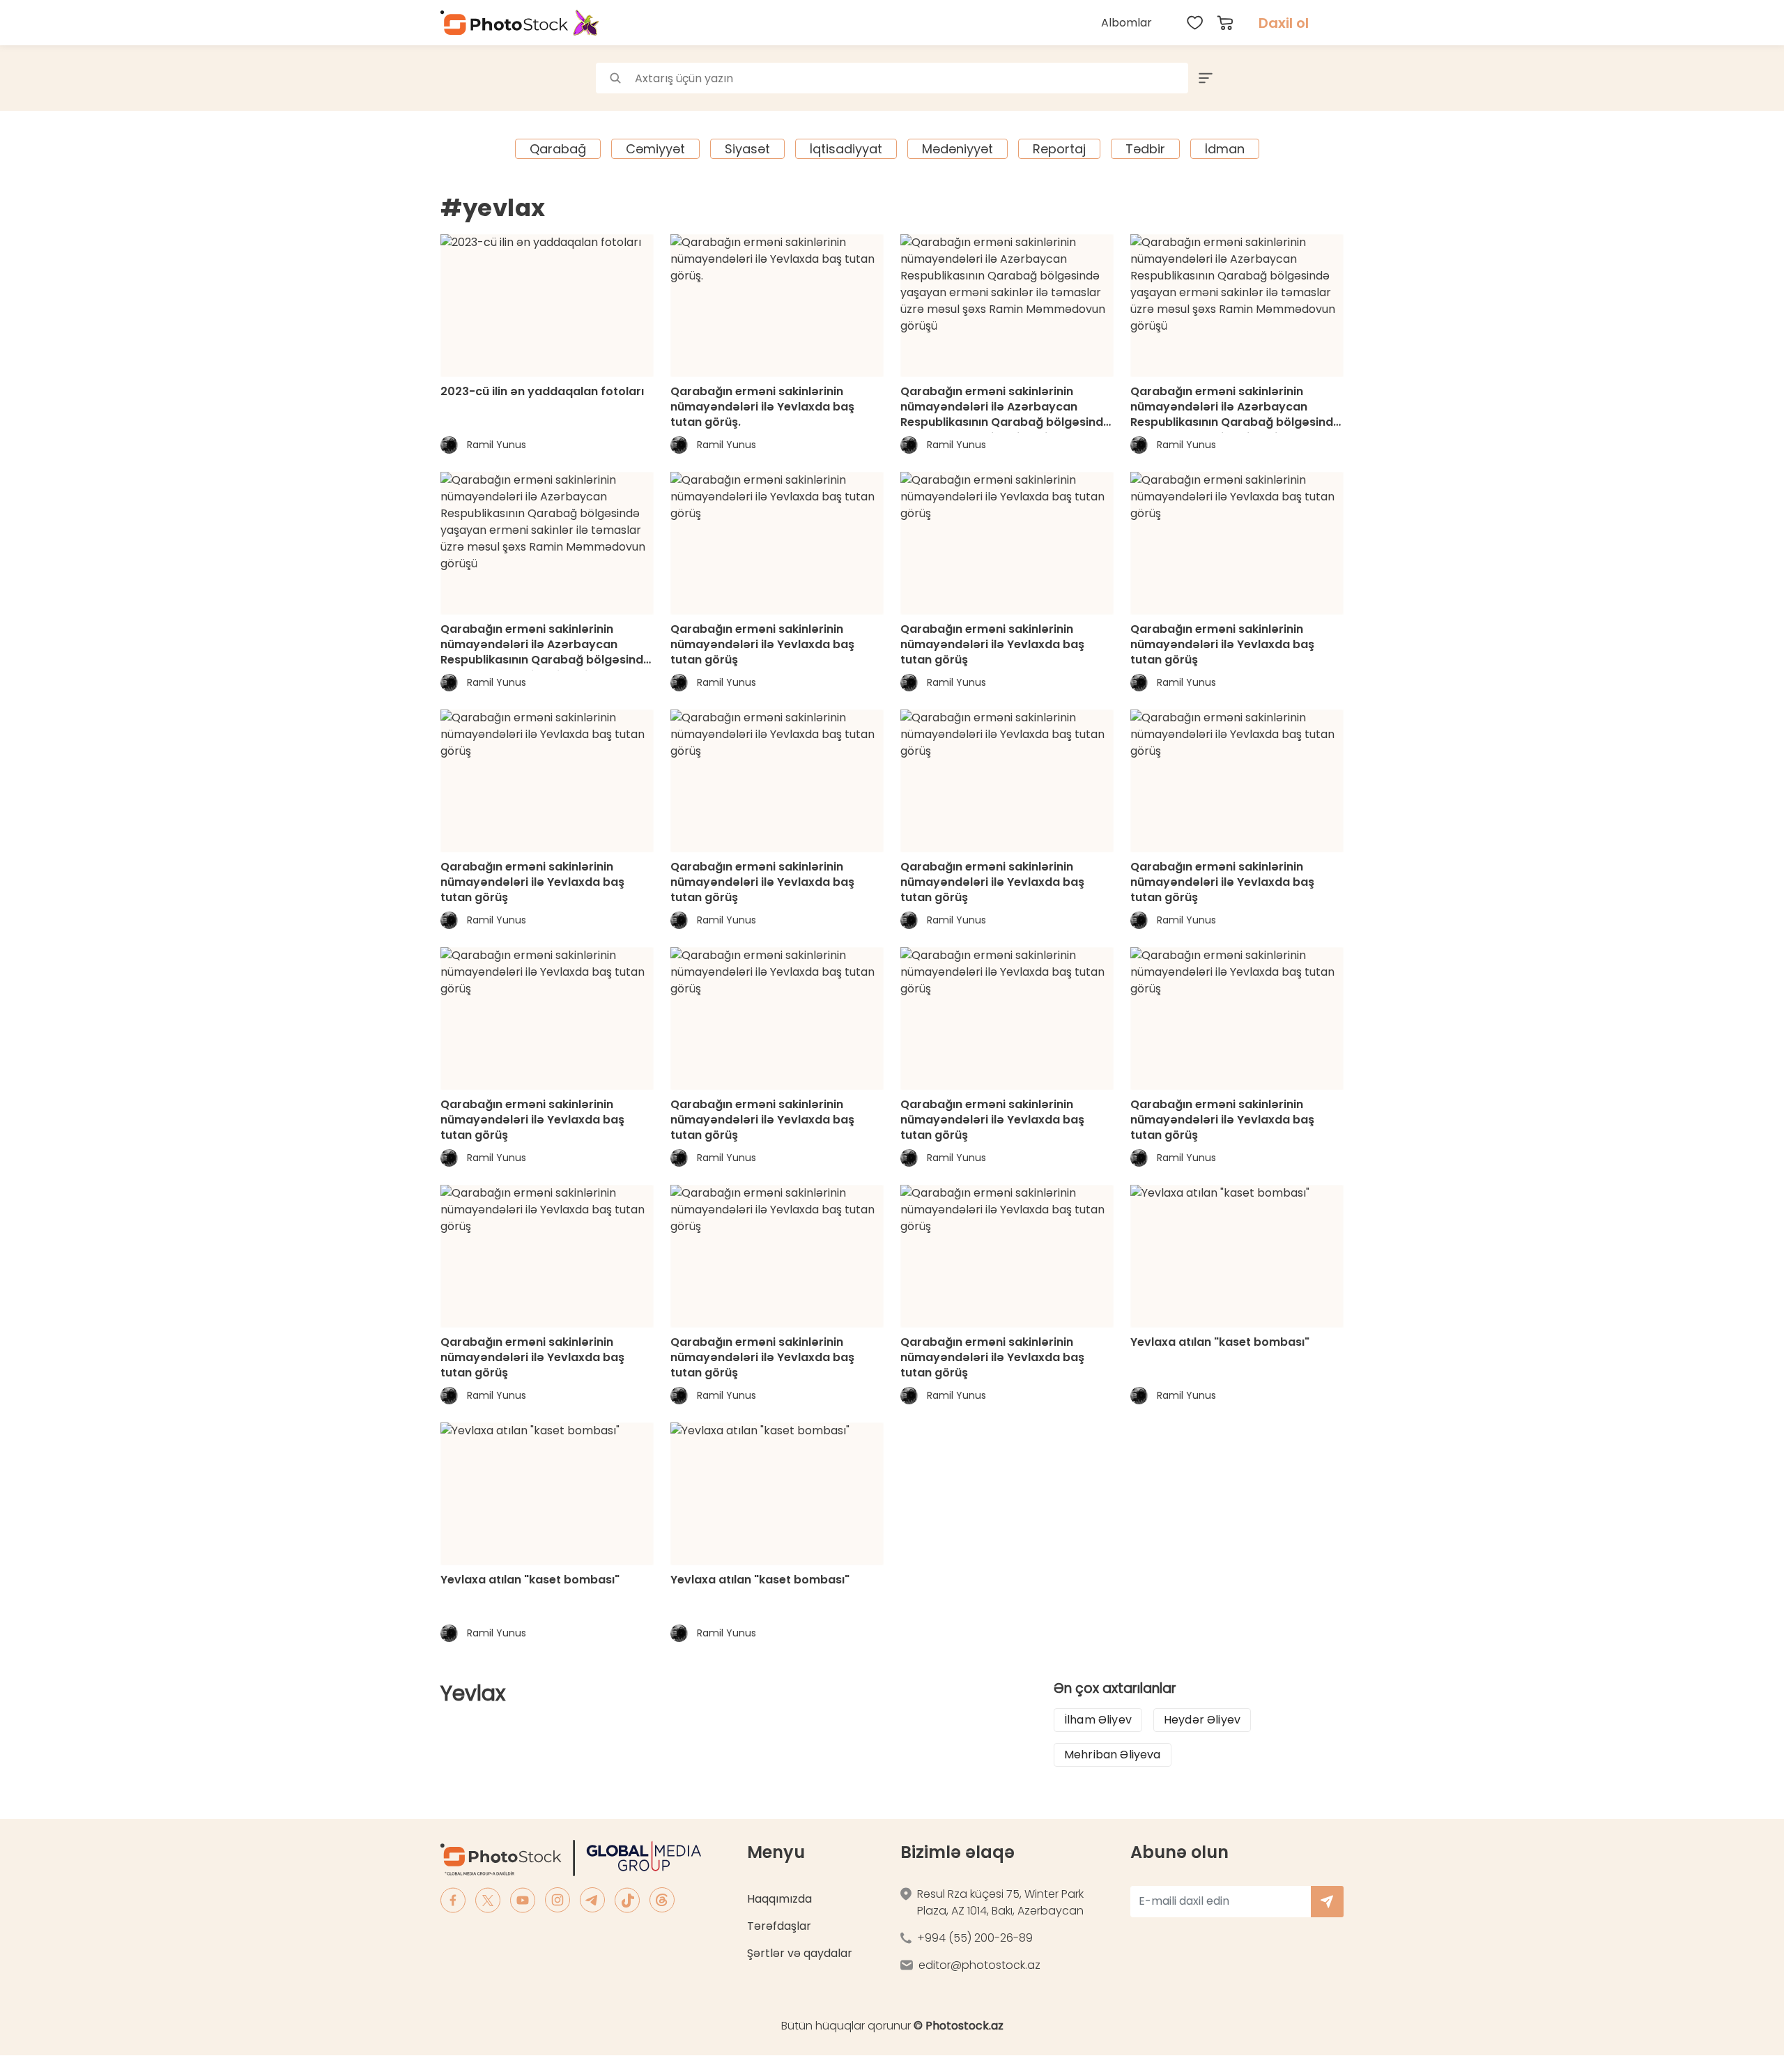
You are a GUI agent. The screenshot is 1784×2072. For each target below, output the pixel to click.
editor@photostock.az (979, 1965)
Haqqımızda (779, 1899)
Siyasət (747, 149)
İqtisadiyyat (846, 149)
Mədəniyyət (958, 149)
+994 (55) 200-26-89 (975, 1938)
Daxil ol (1284, 23)
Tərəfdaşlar (779, 1926)
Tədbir (1145, 149)
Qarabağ (558, 149)
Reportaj (1059, 149)
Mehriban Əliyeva (1113, 1755)
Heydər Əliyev (1202, 1720)
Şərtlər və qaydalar (800, 1953)
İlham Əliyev (1098, 1720)
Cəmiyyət (655, 149)
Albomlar (1126, 23)
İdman (1225, 149)
